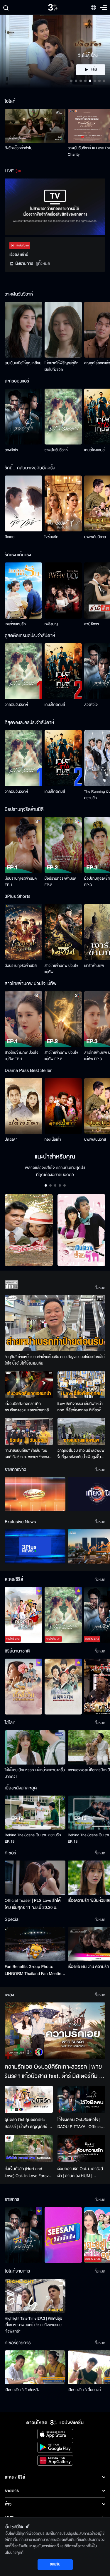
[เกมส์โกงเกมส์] (63, 671)
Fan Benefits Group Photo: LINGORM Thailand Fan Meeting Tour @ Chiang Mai (34, 1970)
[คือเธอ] (23, 503)
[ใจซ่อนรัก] (63, 503)
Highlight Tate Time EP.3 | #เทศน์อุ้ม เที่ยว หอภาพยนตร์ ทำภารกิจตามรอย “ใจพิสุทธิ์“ (33, 2325)
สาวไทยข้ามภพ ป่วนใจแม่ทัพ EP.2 (61, 1056)
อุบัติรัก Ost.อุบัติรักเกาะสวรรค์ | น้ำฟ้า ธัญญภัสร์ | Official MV (27, 2123)
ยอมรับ (55, 2564)
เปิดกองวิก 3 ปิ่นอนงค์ (84, 2390)
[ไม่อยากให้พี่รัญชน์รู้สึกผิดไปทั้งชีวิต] (63, 330)
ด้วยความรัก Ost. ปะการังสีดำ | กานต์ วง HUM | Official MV (80, 2172)
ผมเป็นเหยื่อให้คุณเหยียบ (23, 363)
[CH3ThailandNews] (35, 1546)
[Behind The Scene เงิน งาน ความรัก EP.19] (35, 1813)
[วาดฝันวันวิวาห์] (63, 417)
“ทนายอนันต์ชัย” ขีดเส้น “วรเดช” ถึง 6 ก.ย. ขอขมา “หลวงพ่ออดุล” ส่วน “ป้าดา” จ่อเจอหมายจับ (27, 1454)
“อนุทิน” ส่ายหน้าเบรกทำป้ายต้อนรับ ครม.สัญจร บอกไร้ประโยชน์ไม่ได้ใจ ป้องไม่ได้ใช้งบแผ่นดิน (55, 1360)
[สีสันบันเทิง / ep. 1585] (63, 2235)
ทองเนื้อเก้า (53, 1139)
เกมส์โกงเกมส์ (94, 450)
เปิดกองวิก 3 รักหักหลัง (22, 2390)
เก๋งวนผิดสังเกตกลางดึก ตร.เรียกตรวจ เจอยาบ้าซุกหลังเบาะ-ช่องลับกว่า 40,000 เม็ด (28, 1407)
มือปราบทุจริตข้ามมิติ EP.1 (21, 882)
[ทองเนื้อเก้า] (63, 1106)
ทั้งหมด (100, 1288)
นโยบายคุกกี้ (14, 2553)
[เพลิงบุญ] (63, 590)
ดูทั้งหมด (43, 264)
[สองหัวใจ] (23, 417)
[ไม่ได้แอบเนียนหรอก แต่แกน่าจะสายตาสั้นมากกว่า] (35, 1747)
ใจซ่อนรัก (51, 537)
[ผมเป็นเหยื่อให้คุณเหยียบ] (23, 330)
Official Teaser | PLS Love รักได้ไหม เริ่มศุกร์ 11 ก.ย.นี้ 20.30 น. (33, 1904)
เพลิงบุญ (51, 624)
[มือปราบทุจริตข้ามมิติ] (23, 932)
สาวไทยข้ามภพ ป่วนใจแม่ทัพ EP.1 (22, 1056)
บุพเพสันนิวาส (95, 537)
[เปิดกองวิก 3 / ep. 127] (23, 2235)
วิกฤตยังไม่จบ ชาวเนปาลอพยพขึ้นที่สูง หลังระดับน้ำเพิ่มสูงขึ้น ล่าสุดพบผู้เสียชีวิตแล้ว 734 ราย (81, 1454)
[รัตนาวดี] (29, 1230)
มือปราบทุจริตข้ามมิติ (21, 966)
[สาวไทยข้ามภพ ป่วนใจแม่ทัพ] (63, 932)
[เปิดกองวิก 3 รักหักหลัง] (35, 2367)
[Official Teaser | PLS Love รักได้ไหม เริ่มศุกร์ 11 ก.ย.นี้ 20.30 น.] (35, 1877)
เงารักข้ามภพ (94, 966)
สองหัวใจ (11, 450)
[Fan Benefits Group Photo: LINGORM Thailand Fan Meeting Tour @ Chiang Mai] (35, 1944)
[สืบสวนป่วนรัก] (82, 1230)
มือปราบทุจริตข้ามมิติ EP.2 (61, 882)
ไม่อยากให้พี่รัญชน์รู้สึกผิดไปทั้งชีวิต (62, 366)
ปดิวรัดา (11, 1139)
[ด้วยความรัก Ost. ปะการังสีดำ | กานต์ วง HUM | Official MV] (82, 2148)
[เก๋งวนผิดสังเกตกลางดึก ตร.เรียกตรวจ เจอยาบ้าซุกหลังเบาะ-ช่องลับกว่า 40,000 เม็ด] (29, 1385)
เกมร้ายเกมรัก (15, 624)
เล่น (94, 70)
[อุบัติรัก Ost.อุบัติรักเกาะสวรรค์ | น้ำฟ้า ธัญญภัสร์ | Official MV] (29, 2099)
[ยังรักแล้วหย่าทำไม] (35, 126)
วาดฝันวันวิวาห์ (56, 450)
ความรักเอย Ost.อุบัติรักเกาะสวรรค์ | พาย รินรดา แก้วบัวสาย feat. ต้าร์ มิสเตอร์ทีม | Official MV (53, 2072)
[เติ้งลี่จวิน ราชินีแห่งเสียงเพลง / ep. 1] (23, 1687)
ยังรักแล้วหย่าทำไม (18, 148)
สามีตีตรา (92, 624)
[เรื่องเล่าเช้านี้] (35, 1494)
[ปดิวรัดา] (23, 1106)
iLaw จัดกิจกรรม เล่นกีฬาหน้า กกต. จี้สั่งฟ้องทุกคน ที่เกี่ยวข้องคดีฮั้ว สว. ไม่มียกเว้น (81, 1407)
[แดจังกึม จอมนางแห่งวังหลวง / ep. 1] (63, 1687)
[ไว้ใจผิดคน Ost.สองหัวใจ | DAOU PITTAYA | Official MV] (82, 2099)
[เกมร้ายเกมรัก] (23, 590)
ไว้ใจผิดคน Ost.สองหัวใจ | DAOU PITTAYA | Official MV (80, 2123)
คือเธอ (10, 537)
